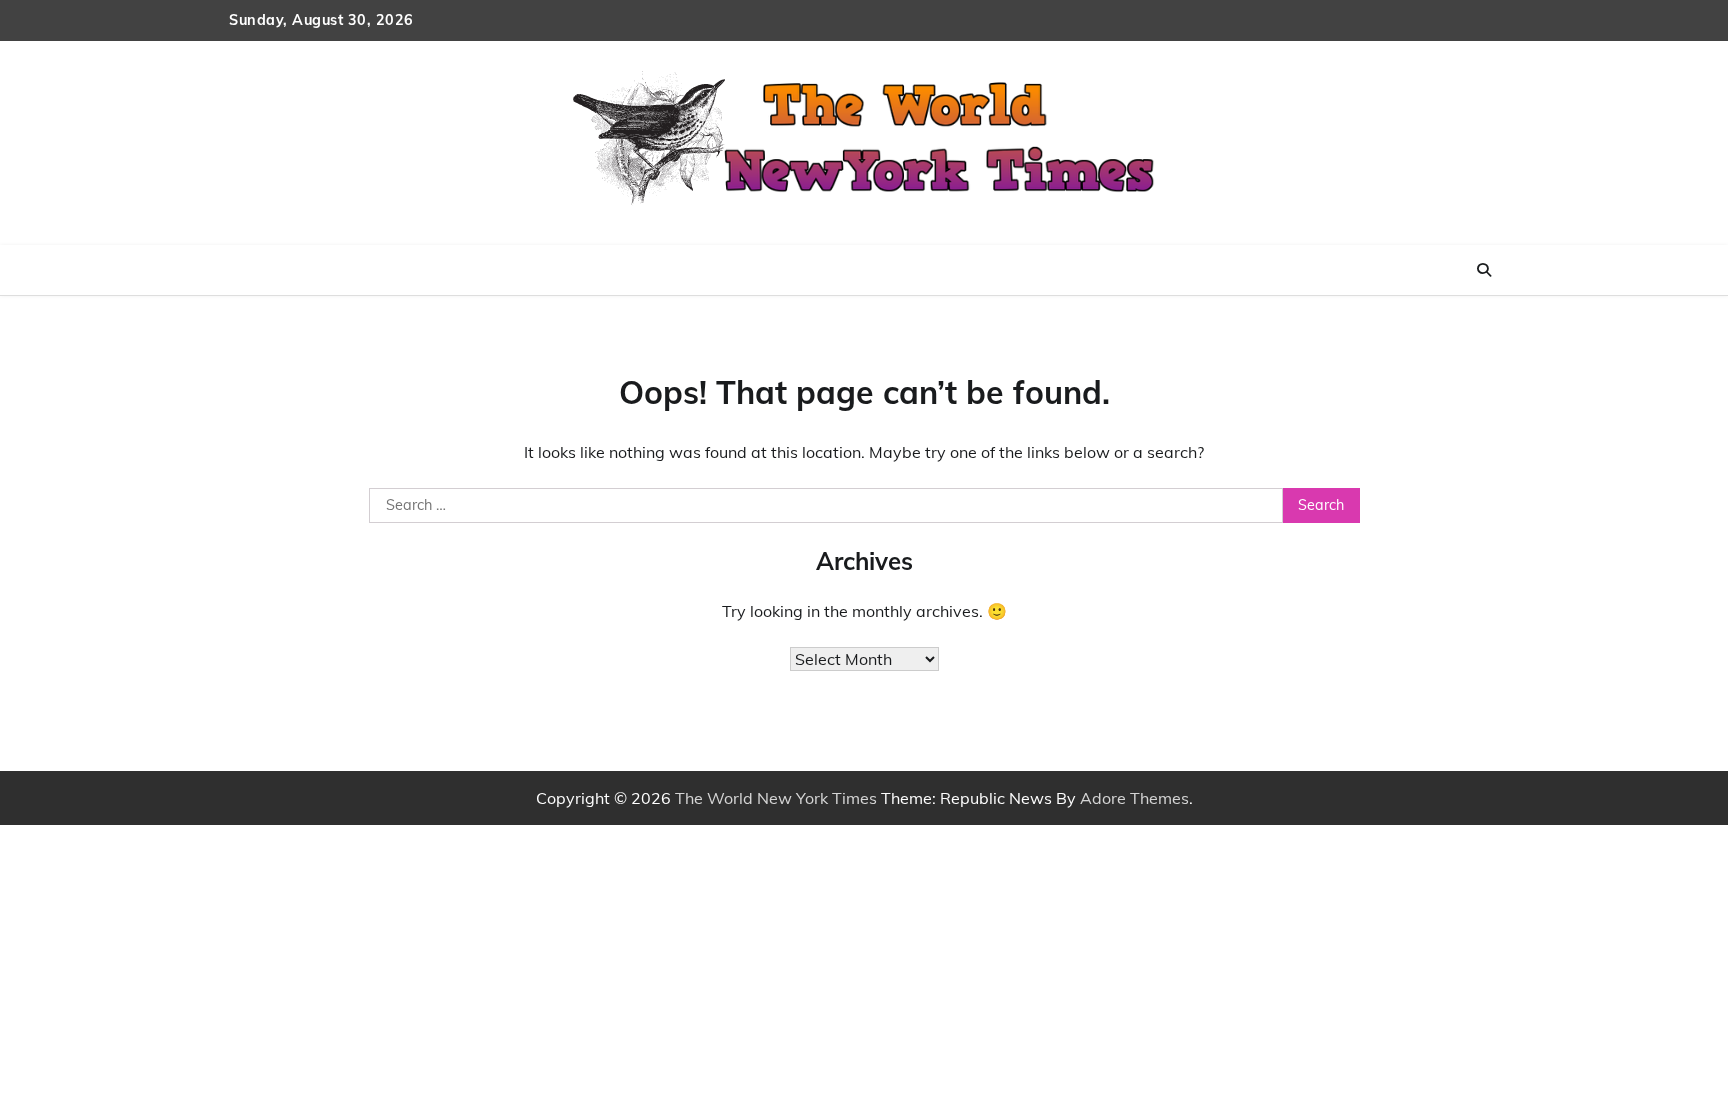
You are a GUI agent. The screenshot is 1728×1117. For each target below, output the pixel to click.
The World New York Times (776, 798)
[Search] (1484, 270)
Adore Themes (1134, 798)
